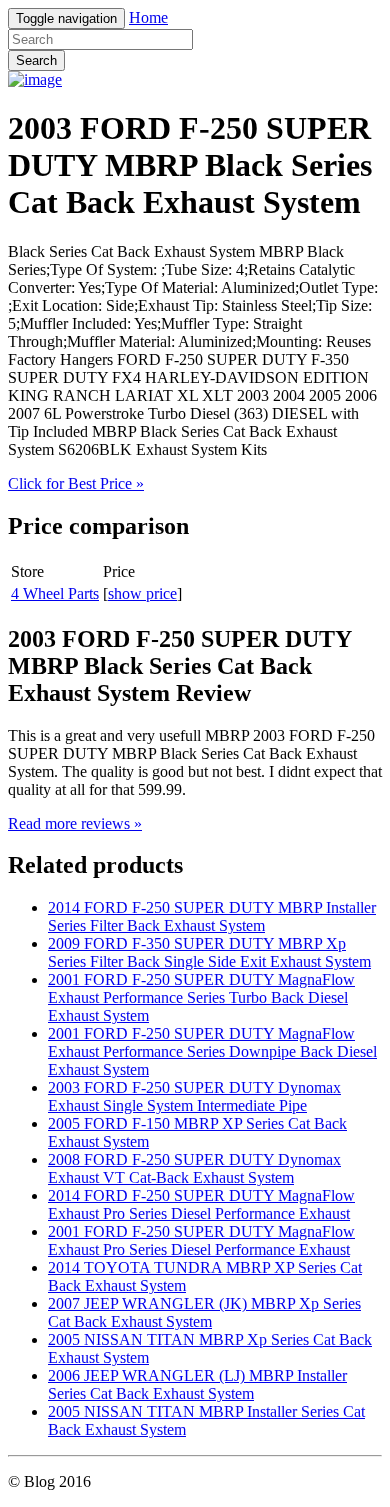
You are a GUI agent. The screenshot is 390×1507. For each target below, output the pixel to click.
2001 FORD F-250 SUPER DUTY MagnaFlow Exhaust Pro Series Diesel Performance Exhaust (201, 1240)
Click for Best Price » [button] (76, 483)
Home (148, 17)
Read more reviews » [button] (75, 823)
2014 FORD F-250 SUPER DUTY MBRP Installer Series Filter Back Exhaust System (212, 916)
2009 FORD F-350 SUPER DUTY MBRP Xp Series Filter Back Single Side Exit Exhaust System (209, 952)
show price (142, 593)
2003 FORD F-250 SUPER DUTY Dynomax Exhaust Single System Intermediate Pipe (194, 1096)
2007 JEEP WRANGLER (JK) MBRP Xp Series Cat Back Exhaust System (204, 1312)
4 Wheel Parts (55, 593)
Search (36, 60)
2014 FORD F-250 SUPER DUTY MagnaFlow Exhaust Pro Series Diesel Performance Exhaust (201, 1204)
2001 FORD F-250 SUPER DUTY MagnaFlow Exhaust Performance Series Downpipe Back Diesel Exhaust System (212, 1051)
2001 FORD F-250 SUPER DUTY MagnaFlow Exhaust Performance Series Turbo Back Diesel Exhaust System (201, 997)
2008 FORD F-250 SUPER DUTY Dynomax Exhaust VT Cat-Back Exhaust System (194, 1168)
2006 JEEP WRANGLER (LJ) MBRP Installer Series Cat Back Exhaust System (197, 1384)
